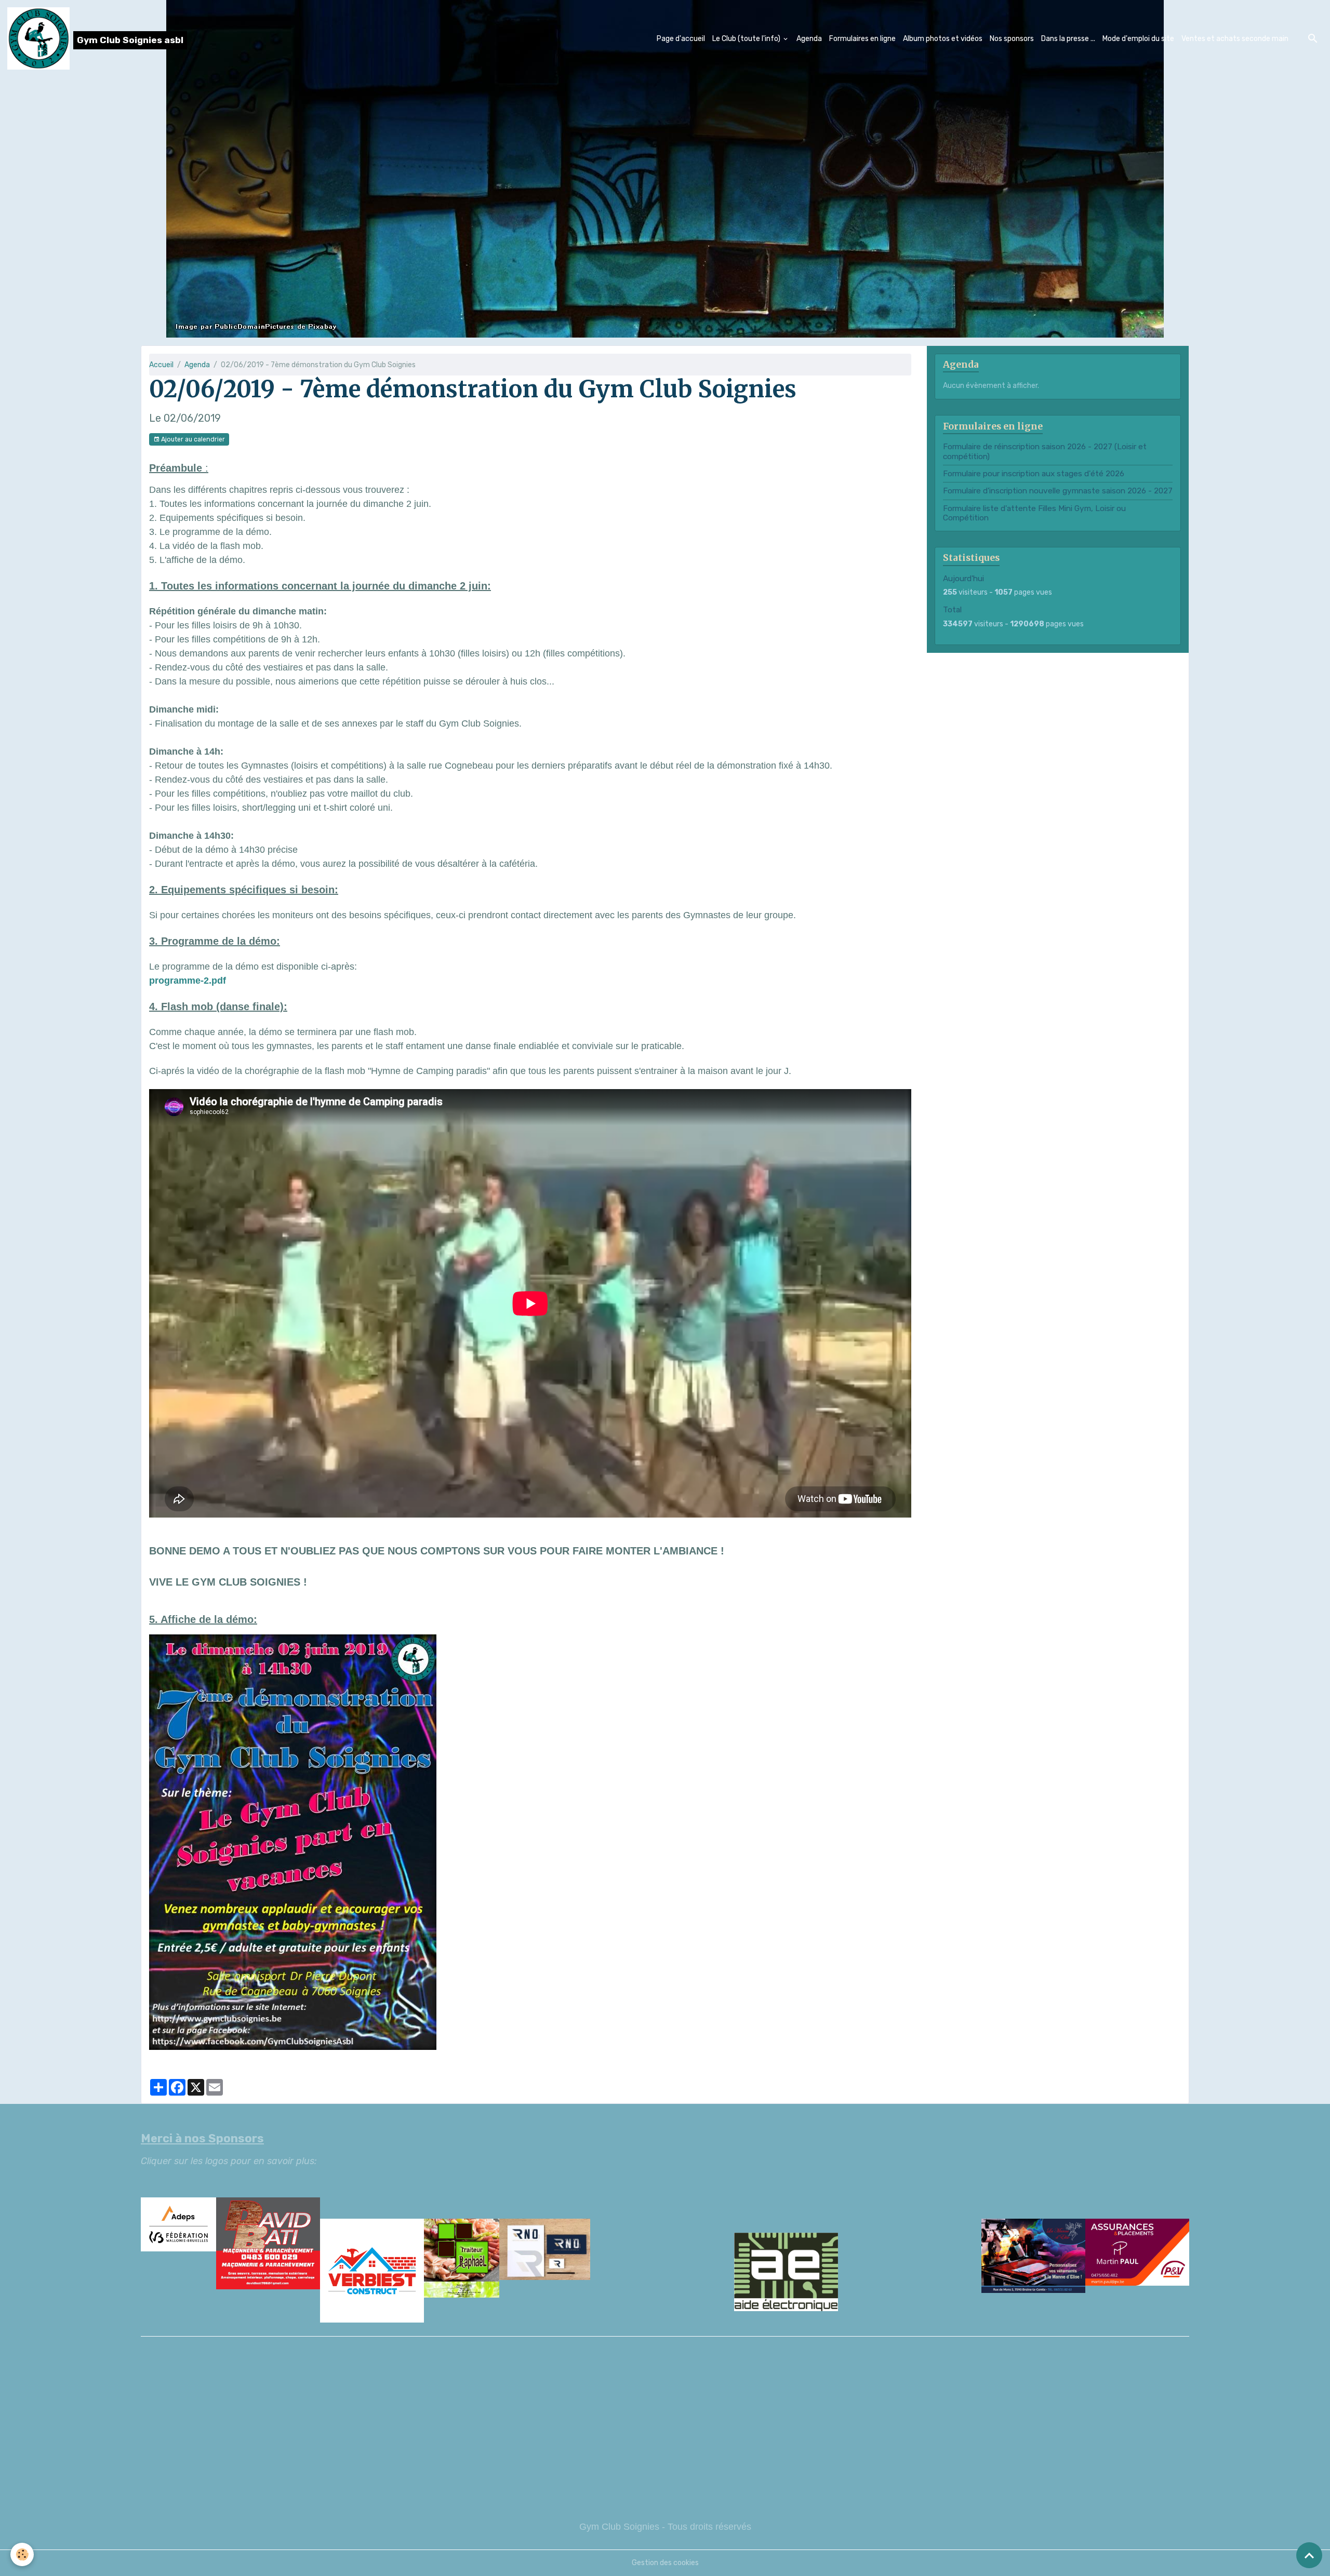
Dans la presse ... (1068, 39)
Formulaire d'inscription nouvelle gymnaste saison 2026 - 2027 (1058, 491)
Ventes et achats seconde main (1235, 39)
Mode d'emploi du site (1138, 39)
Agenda (809, 39)
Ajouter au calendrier (192, 439)
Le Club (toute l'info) (747, 39)
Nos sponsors (1012, 39)
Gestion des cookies (665, 2563)
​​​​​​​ (665, 2272)
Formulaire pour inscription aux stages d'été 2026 (1034, 474)
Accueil (161, 365)
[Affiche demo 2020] (293, 1841)
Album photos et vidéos (943, 39)
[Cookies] (22, 2554)
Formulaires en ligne (862, 39)
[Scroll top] (1309, 2555)
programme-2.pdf (188, 981)
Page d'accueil (681, 39)
